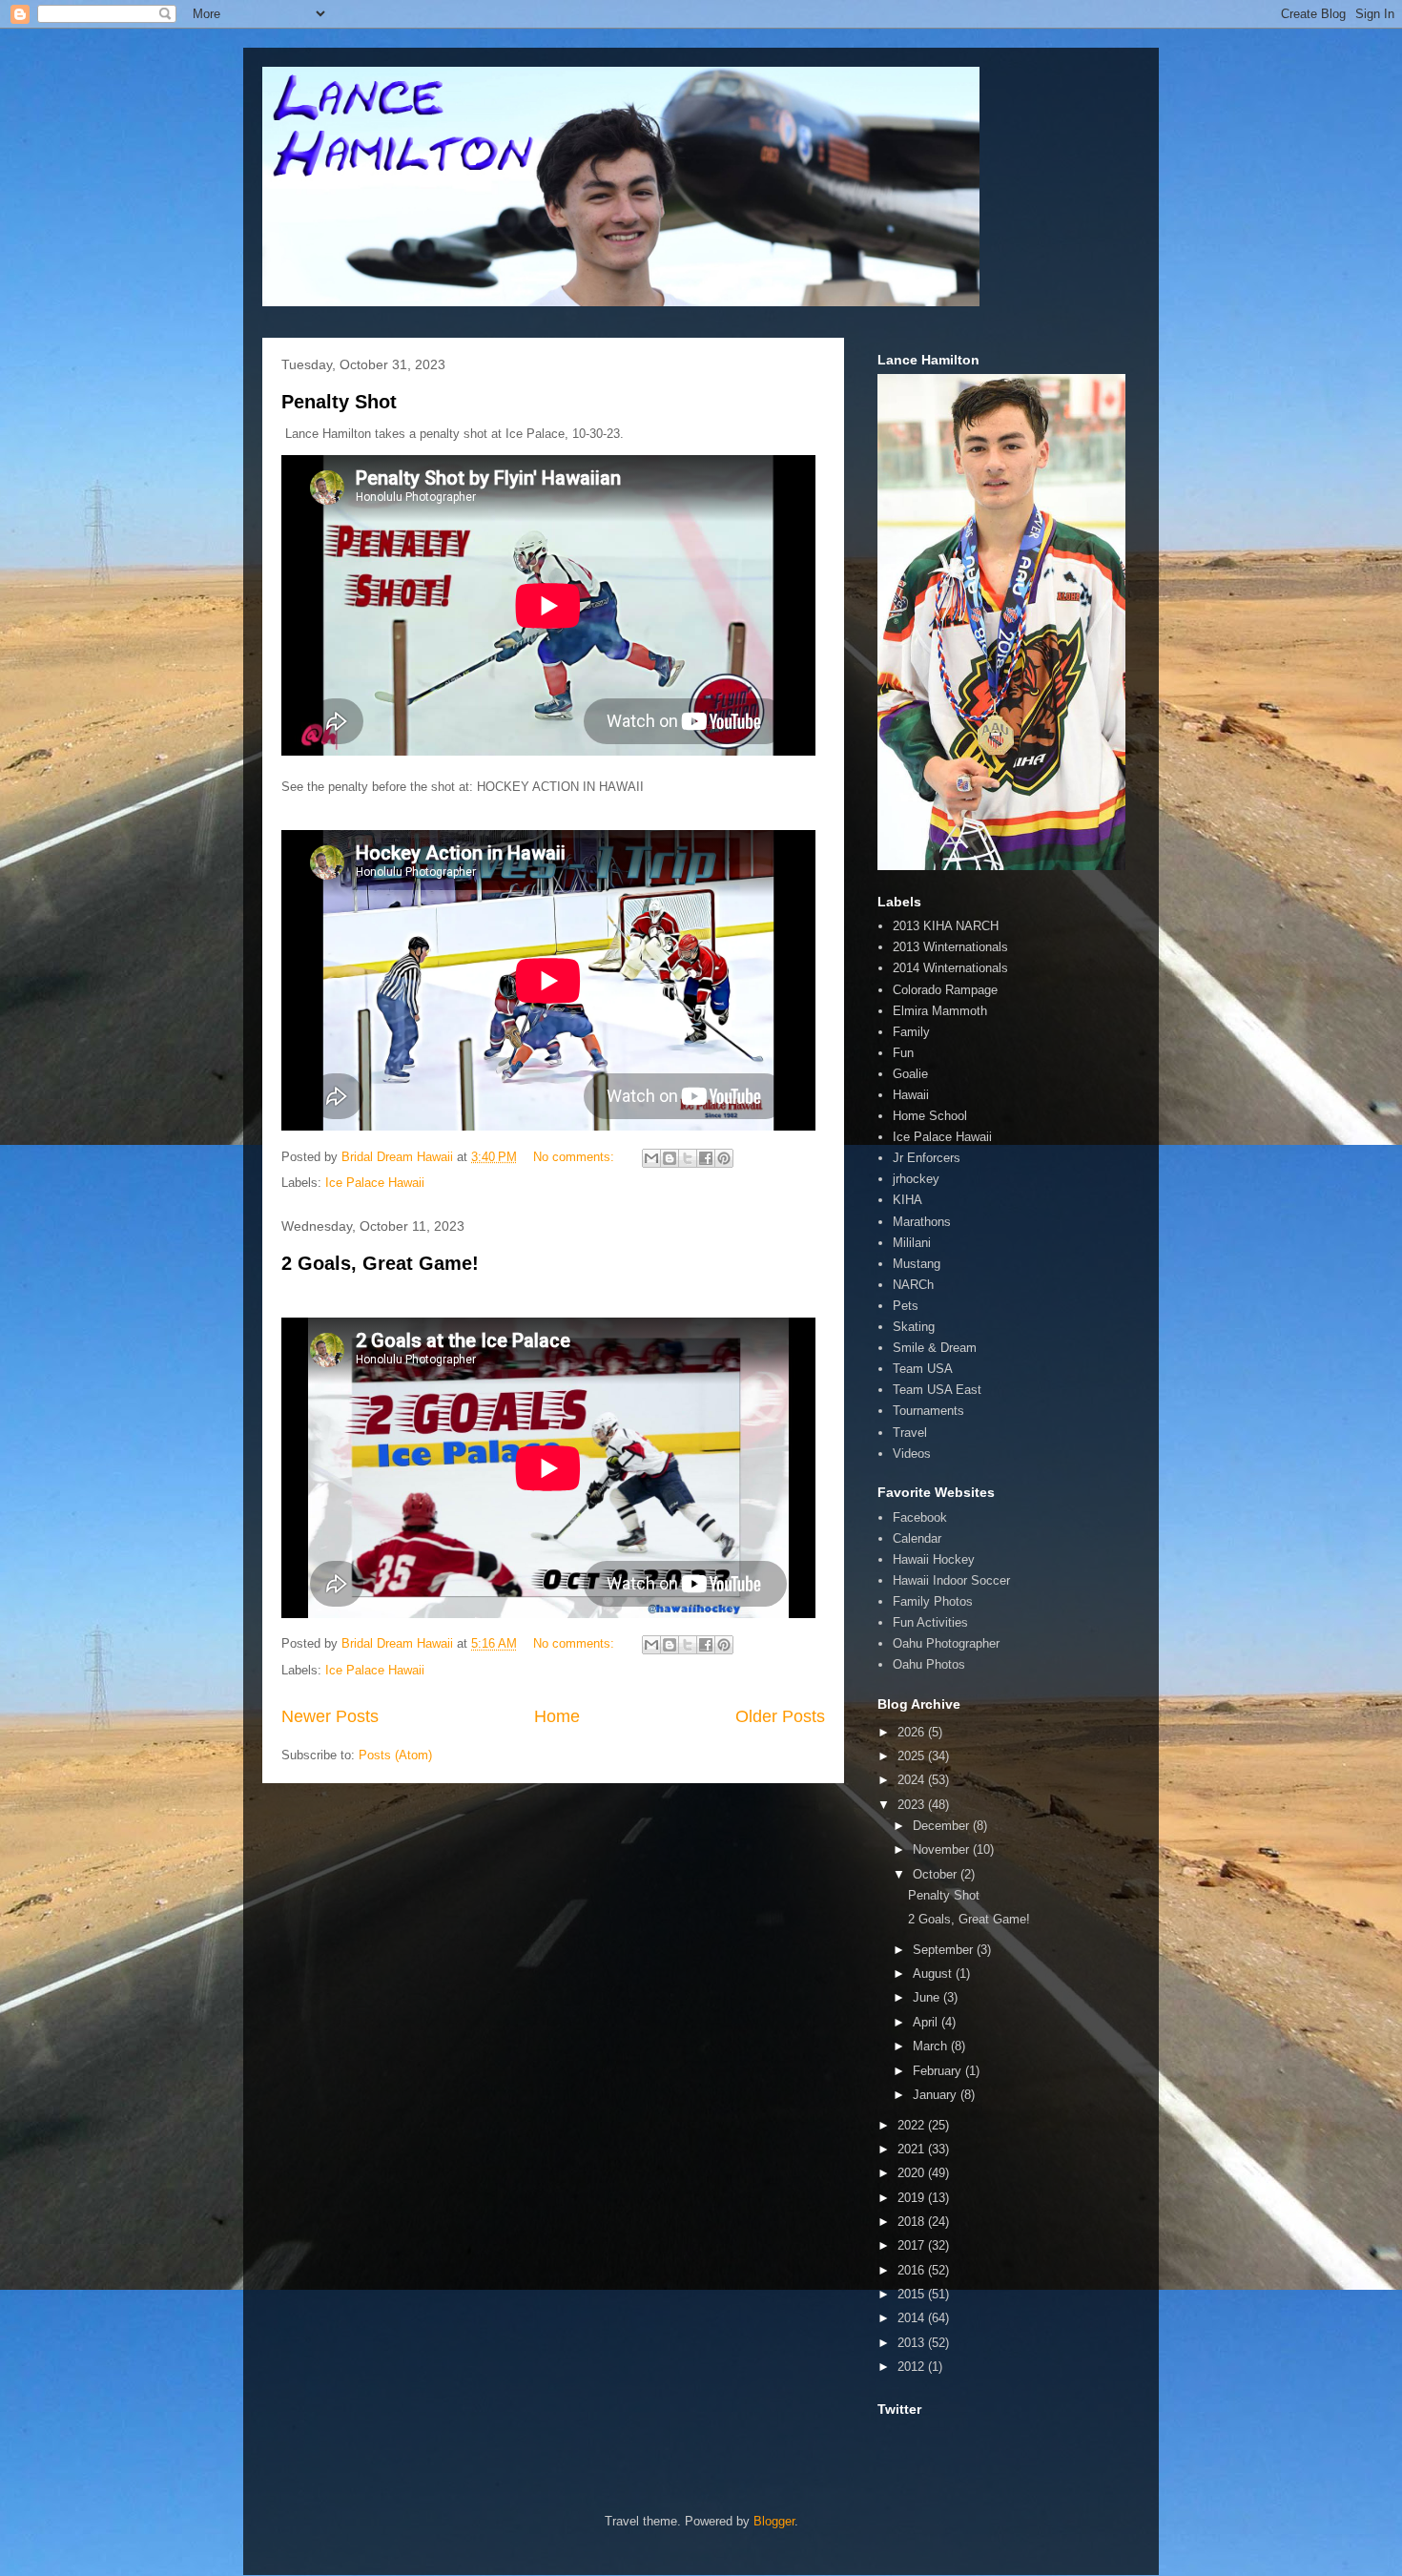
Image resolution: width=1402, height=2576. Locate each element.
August (934, 1974)
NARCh (913, 1285)
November (943, 1849)
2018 (913, 2222)
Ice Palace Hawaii (375, 1183)
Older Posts (780, 1716)
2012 (913, 2367)
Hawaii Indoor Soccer (951, 1580)
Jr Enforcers (927, 1158)
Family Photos (933, 1601)
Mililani (912, 1243)
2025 (913, 1756)
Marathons (922, 1222)
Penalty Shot (339, 402)
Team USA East (937, 1390)
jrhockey (916, 1179)
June (928, 1997)
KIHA (907, 1200)
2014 (913, 2318)
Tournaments (928, 1411)
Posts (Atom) (395, 1755)
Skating (914, 1327)
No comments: (576, 1157)
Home (557, 1716)
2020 (913, 2173)
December (943, 1826)
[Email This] (651, 1158)
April (927, 2022)
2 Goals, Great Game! (380, 1263)
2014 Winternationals (950, 968)
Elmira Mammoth (940, 1011)
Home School (930, 1116)
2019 (913, 2198)
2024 (913, 1780)
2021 (913, 2149)
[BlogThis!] (670, 1158)
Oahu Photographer (946, 1643)
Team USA (923, 1369)
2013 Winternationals (950, 947)
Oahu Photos (929, 1664)
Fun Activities (930, 1622)
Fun (903, 1053)
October (937, 1874)
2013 (913, 2343)
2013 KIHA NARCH (946, 926)
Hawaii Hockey (934, 1559)
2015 (913, 2294)
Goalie (910, 1074)
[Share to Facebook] (706, 1158)
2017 (913, 2245)
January (937, 2095)
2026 (913, 1732)
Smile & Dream (935, 1348)
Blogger (774, 2521)
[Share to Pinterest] (724, 1158)
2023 (913, 1805)
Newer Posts (330, 1716)
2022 (913, 2125)
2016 (913, 2270)
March (932, 2046)
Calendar (917, 1538)
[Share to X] (688, 1158)
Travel (910, 1433)
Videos (912, 1454)
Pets (906, 1306)
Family (911, 1032)
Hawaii (911, 1095)
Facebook (920, 1517)
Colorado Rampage (945, 990)
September (945, 1950)
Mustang (917, 1264)
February (939, 2071)
